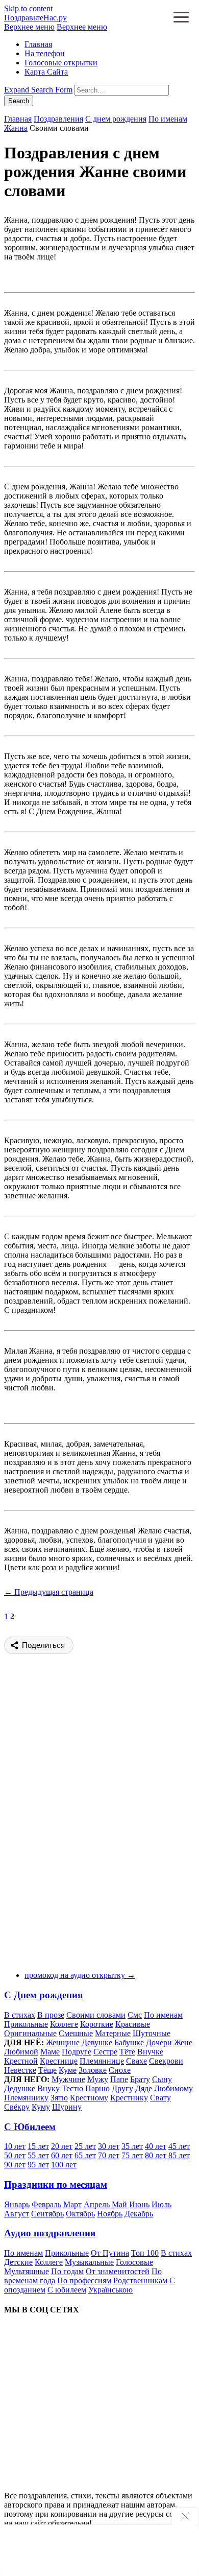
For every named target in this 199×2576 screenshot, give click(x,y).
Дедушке (20, 2088)
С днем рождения (116, 119)
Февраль (46, 2204)
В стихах (20, 2015)
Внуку (48, 2088)
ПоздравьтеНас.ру (35, 18)
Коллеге (64, 2024)
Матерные (113, 2033)
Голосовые (134, 2262)
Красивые (133, 2024)
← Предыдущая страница (49, 1592)
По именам (168, 119)
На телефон (45, 53)
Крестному (89, 2098)
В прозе (51, 2015)
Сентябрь (47, 2214)
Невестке (20, 2070)
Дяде (144, 2088)
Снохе (120, 2070)
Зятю (59, 2098)
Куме (68, 2070)
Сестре (105, 2052)
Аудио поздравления (50, 2233)
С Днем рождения (43, 1995)
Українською (110, 2290)
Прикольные (26, 2024)
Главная (38, 44)
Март (72, 2204)
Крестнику (129, 2098)
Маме (50, 2052)
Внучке (150, 2052)
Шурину (67, 2107)
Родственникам (140, 2280)
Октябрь (80, 2214)
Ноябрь (110, 2214)
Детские (18, 2262)
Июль (161, 2204)
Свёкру (17, 2107)
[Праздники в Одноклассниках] (81, 2478)
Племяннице (102, 2061)
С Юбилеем (30, 2127)
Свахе (136, 2061)
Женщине (63, 2042)
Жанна (16, 128)
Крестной (21, 2061)
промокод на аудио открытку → (80, 1975)
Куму (41, 2107)
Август (17, 2214)
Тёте (127, 2052)
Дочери (159, 2042)
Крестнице (59, 2061)
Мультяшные (27, 2271)
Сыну (162, 2079)
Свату (160, 2098)
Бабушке (129, 2042)
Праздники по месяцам (56, 2184)
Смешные (76, 2033)
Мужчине (68, 2079)
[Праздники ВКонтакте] (81, 2400)
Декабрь (139, 2214)
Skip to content (28, 8)
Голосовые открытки (61, 63)
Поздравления (58, 119)
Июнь (139, 2204)
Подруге (77, 2052)
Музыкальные (89, 2262)
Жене (183, 2042)
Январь (17, 2204)
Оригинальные (30, 2033)
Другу (122, 2088)
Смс (135, 2015)
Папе (119, 2079)
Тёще (47, 2070)
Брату (140, 2079)
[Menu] (181, 18)
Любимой (21, 2052)
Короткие (97, 2024)
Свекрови (166, 2061)
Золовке (93, 2070)
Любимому (173, 2088)
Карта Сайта (46, 72)
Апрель (97, 2204)
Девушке (97, 2042)
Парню (97, 2088)
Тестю (72, 2088)
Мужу (98, 2079)
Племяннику (26, 2098)
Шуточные (152, 2033)
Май (119, 2204)
